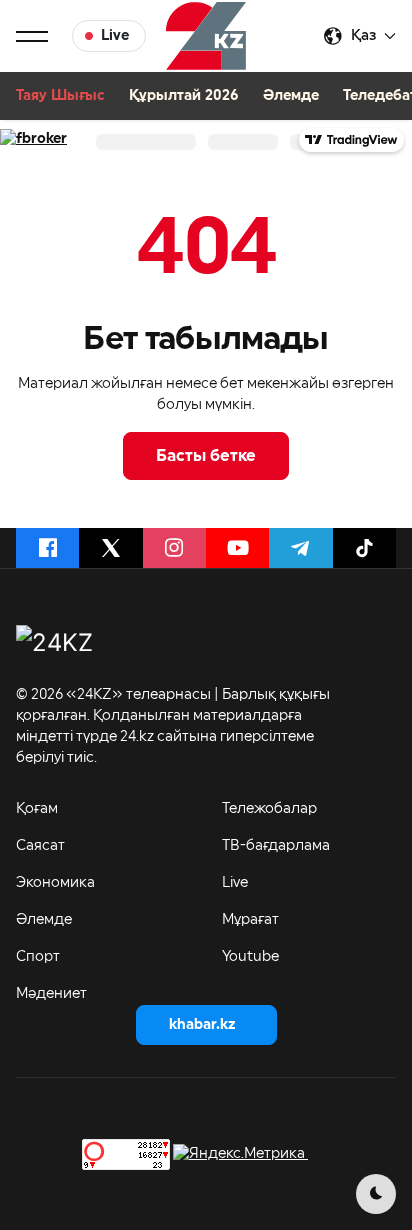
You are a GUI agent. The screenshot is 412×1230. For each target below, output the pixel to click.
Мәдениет (51, 994)
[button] (32, 36)
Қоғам (37, 809)
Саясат (40, 846)
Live (235, 883)
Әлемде (291, 96)
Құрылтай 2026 (184, 96)
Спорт (38, 957)
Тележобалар (269, 809)
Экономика (55, 883)
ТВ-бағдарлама (276, 846)
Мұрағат (250, 920)
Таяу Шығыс (60, 96)
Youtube (250, 957)
